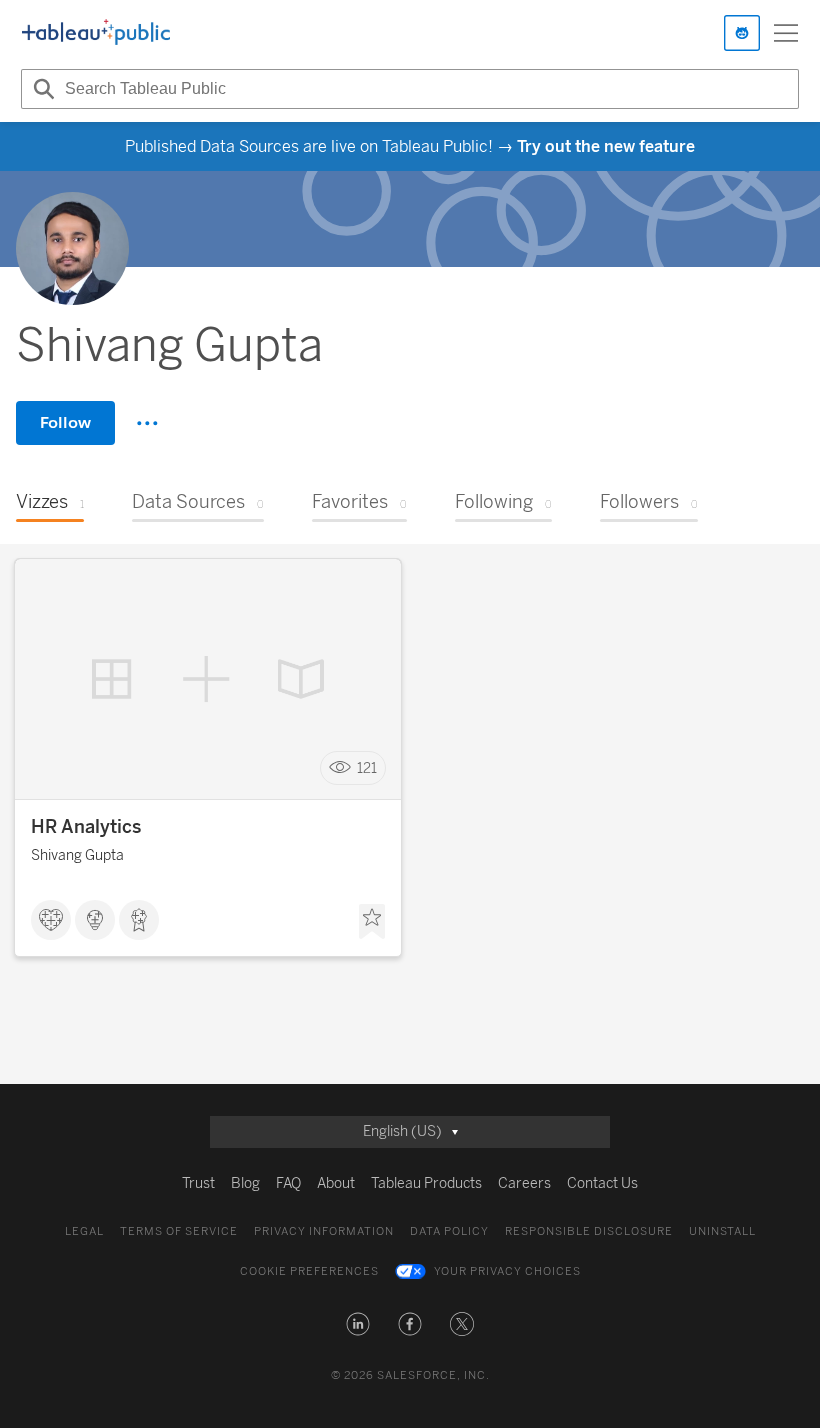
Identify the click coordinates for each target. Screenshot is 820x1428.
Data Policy (449, 1231)
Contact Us (602, 1183)
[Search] (41, 89)
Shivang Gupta (77, 855)
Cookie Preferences (309, 1271)
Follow (65, 422)
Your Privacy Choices (507, 1271)
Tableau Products (426, 1183)
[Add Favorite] (372, 922)
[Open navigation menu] (786, 33)
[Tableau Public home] (96, 33)
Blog (245, 1183)
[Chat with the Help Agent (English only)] (742, 33)
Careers (524, 1183)
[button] (358, 1324)
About (336, 1183)
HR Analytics (86, 827)
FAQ (288, 1183)
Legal (84, 1231)
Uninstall (722, 1231)
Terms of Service (179, 1231)
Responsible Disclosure (589, 1231)
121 (367, 768)
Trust (198, 1183)
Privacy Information (324, 1231)
